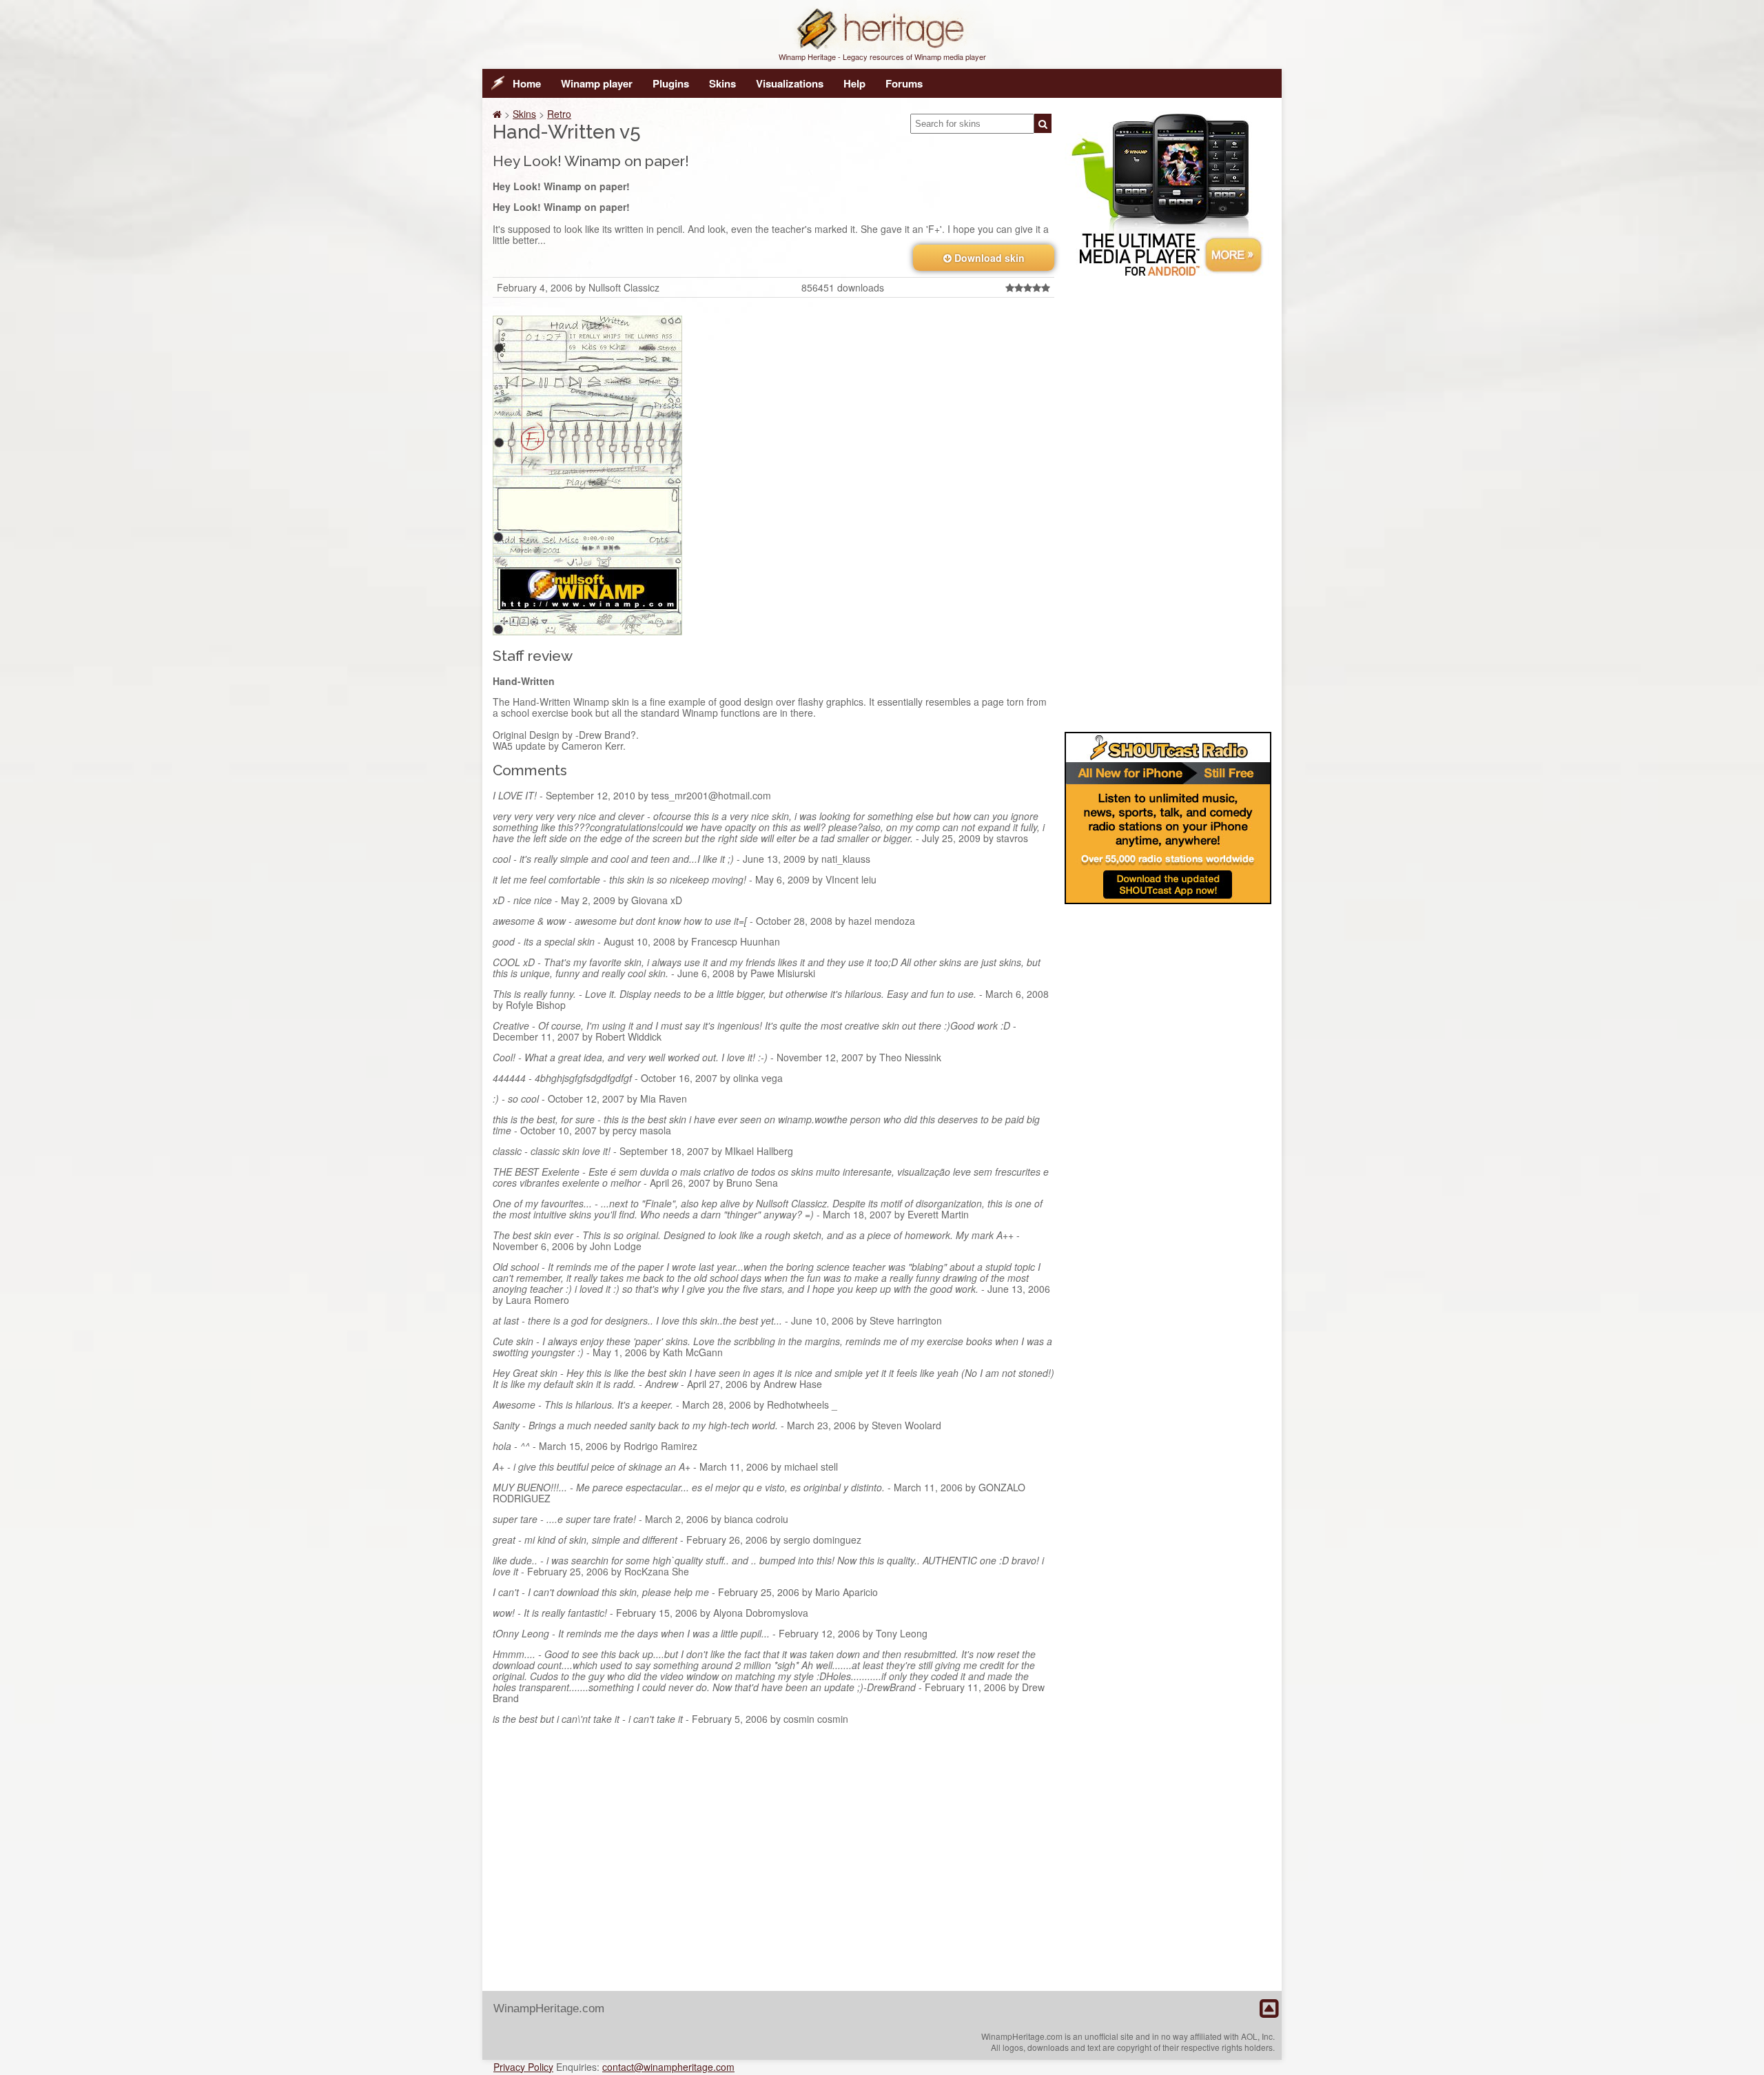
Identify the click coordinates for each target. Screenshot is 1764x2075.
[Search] (1043, 123)
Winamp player (597, 83)
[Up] (1269, 2009)
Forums (904, 83)
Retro (559, 114)
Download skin (988, 258)
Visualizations (790, 83)
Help (854, 83)
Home (527, 83)
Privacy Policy (523, 2067)
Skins (722, 83)
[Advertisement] (1168, 502)
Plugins (671, 83)
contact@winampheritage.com (668, 2067)
